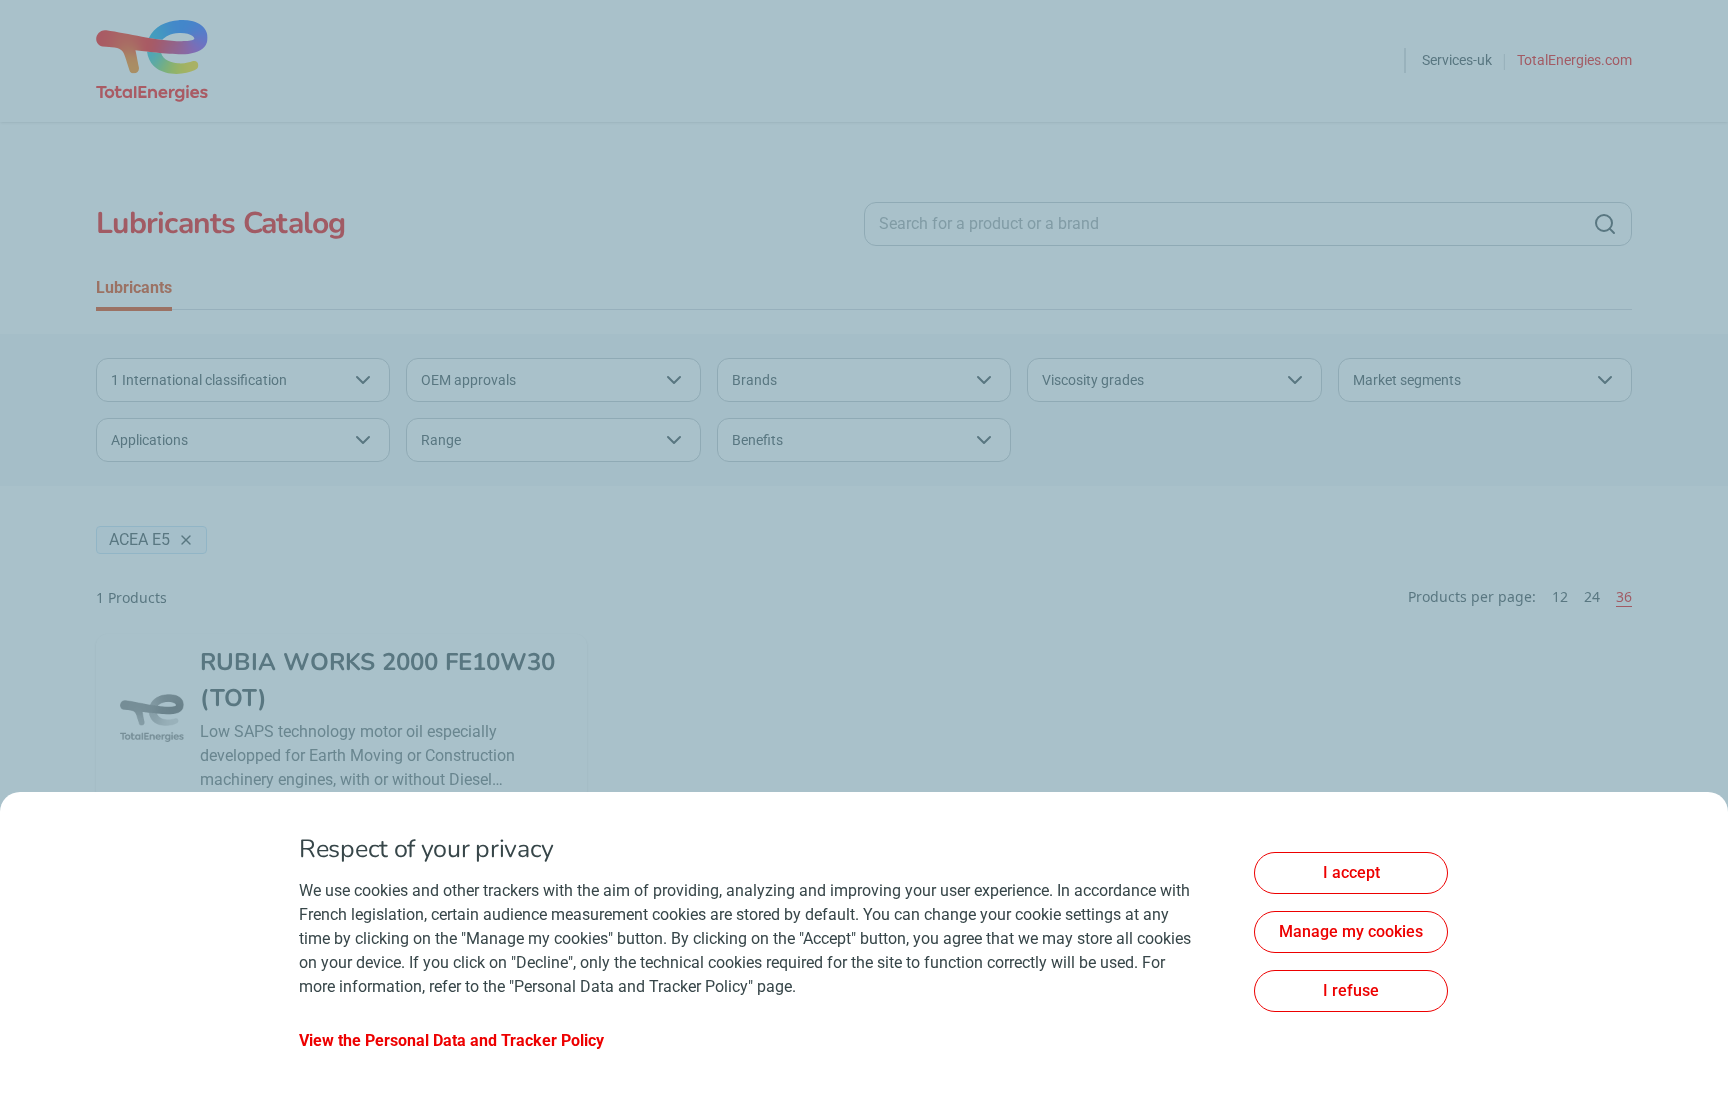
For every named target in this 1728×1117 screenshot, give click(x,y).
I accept (1351, 872)
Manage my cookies (1351, 931)
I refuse (1351, 990)
